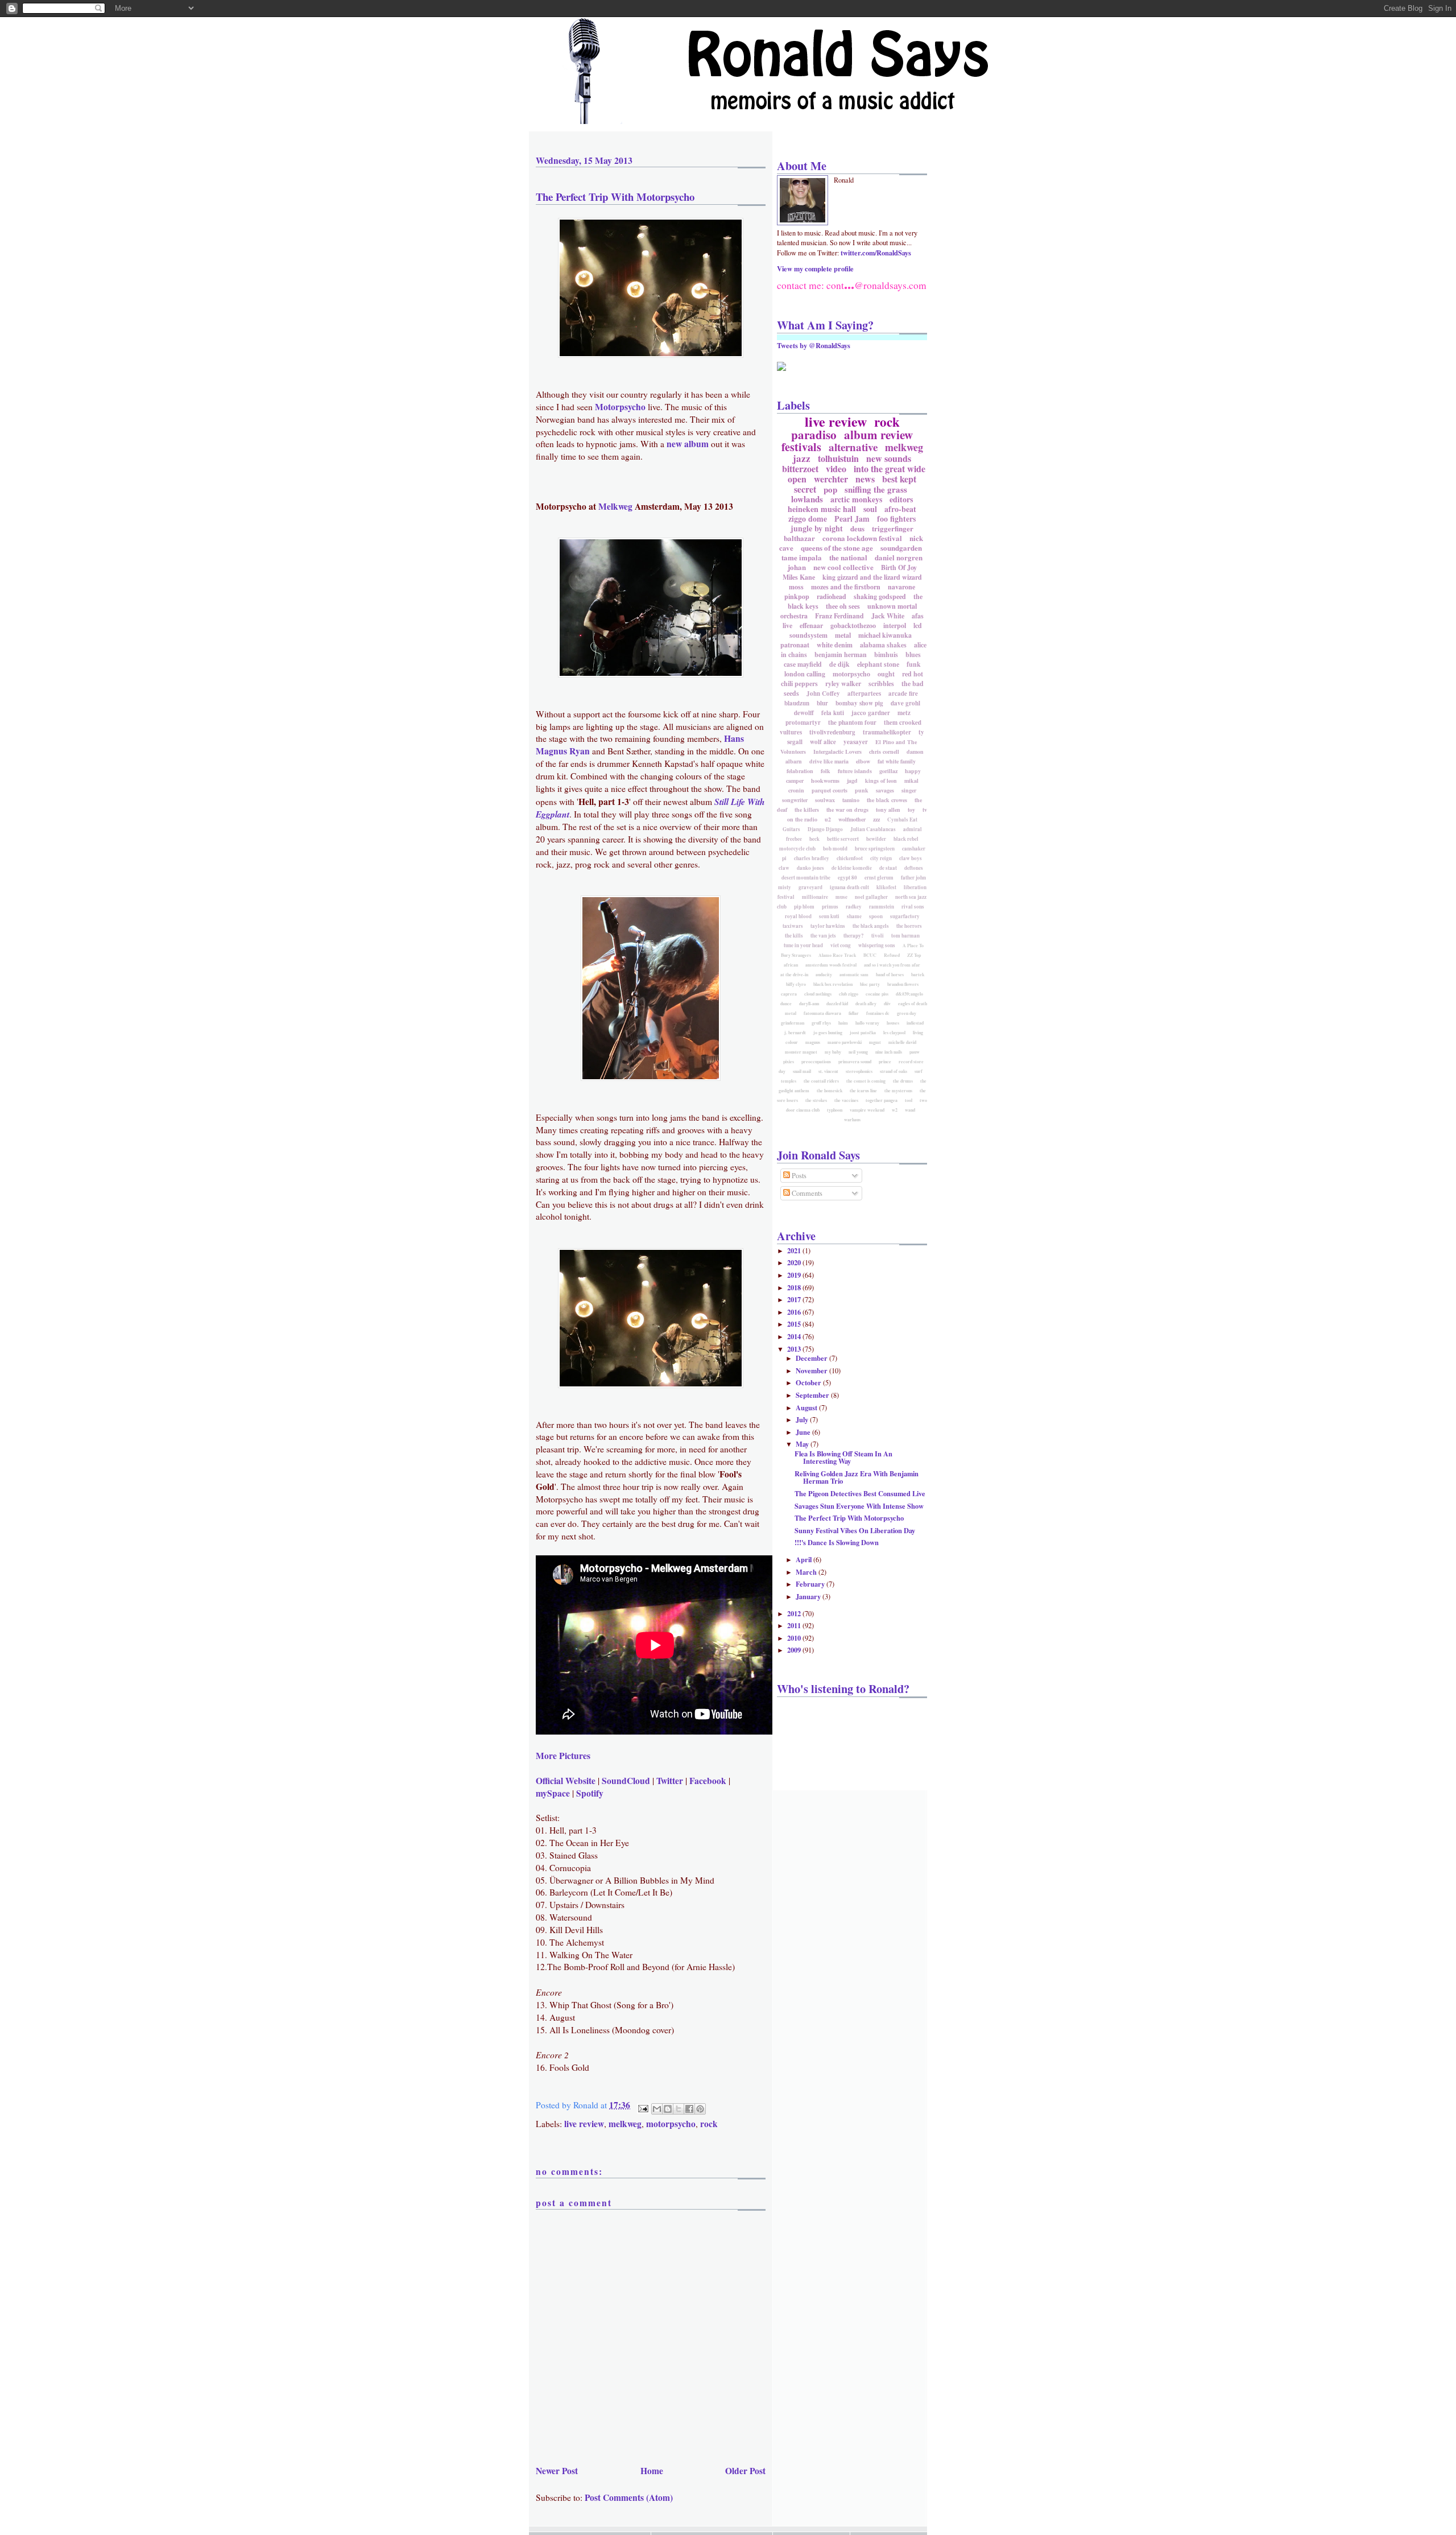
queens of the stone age (837, 548)
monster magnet (801, 1052)
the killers (807, 810)
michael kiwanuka (885, 635)
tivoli (878, 936)
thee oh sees (843, 606)
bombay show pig (859, 703)
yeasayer (856, 742)
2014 (795, 1336)
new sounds (889, 458)
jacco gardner (871, 713)
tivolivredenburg (832, 732)
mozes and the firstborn (846, 587)
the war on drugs (847, 810)
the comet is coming (866, 1081)
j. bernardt (795, 1033)
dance (786, 1004)
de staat (888, 868)
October (809, 1382)
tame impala (802, 557)
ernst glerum (879, 878)
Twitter (670, 1781)
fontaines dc (878, 1013)
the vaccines (846, 1100)
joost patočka (863, 1033)
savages (885, 790)
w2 (895, 1110)
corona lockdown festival (862, 538)
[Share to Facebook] (689, 2109)
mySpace (553, 1793)
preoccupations (816, 1062)
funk (914, 664)
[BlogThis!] (668, 2109)
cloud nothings (818, 994)
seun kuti (829, 916)
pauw (915, 1052)
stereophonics (859, 1071)
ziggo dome (808, 519)
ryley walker (843, 684)
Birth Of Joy (899, 567)
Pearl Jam (852, 519)
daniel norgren (899, 557)
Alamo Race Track (837, 955)
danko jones (810, 868)
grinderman (793, 1023)
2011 (795, 1625)
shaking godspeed (880, 596)
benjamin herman (841, 655)
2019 (795, 1275)
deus (857, 528)
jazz (802, 458)
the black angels (871, 926)
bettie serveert (843, 839)
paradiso (814, 435)
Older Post (745, 2471)
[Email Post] (642, 2107)
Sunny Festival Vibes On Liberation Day (855, 1530)
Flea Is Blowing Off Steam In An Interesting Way (843, 1457)
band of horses (890, 975)
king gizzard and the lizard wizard (872, 577)
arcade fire (903, 693)
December (812, 1358)
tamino (851, 800)
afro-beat (900, 509)
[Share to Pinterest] (700, 2109)
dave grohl (905, 703)
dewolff (804, 713)
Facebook (708, 1781)
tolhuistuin (838, 458)
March (807, 1572)
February (811, 1584)
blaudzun (797, 703)
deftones (914, 868)
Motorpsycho (620, 407)
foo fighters (896, 519)
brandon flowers (903, 984)
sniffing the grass (876, 489)
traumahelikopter (887, 732)
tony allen (888, 810)
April (804, 1559)
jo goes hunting (828, 1033)
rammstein (882, 907)
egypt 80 (847, 878)
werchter (831, 479)
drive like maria (829, 761)
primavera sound (855, 1062)
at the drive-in (794, 975)
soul (870, 509)
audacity (824, 975)
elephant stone (878, 664)
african (791, 965)
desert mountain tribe (806, 878)
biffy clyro (796, 984)
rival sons (913, 907)
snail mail (802, 1071)
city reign (881, 858)
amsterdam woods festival (831, 965)
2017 (795, 1299)
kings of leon (881, 781)
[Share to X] (679, 2109)
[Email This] (657, 2109)
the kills (794, 936)
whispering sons (877, 945)
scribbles (881, 684)
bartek (918, 975)
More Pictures (563, 1756)
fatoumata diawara (822, 1013)
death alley (866, 1004)
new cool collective (843, 567)
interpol (895, 626)
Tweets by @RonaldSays (814, 345)
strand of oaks (894, 1071)
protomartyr (803, 722)
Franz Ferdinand (839, 616)
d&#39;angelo (909, 994)
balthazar (799, 538)
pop (830, 489)
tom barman (905, 936)
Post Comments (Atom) (629, 2497)
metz (904, 713)
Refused (892, 955)
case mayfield (803, 664)
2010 (795, 1638)
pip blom (804, 907)
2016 (795, 1312)
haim (843, 1023)
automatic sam (854, 975)
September (813, 1395)
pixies (789, 1062)
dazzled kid (837, 1004)
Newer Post (557, 2471)
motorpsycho (671, 2124)
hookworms (825, 781)
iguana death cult (849, 887)
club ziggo (849, 994)
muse (841, 897)
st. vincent (828, 1071)
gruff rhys (821, 1023)
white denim (835, 645)
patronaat (795, 645)
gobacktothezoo (853, 626)
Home (652, 2471)
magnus (813, 1042)
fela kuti (833, 713)
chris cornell (884, 752)
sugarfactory (905, 916)
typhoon (835, 1110)
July (803, 1419)
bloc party (870, 984)
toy (911, 810)
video (836, 468)
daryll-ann (809, 1004)
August (807, 1407)
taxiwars (793, 926)
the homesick (830, 1091)
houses (893, 1023)
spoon (876, 916)
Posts (798, 1176)
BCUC (870, 955)
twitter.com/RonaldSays (876, 253)
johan (797, 567)
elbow (863, 761)
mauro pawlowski (845, 1042)
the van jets (823, 936)
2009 (795, 1650)
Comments (806, 1193)
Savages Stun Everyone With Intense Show (859, 1506)
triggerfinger (893, 528)
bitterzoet (800, 468)
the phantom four (852, 722)
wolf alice (823, 742)
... (849, 284)
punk (862, 790)
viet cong (841, 945)
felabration (800, 771)
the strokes (816, 1100)
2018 (795, 1287)
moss (796, 587)
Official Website (566, 1781)
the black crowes (887, 800)
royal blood (798, 916)
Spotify (590, 1793)
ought (886, 674)
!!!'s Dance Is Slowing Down (837, 1542)
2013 (795, 1349)
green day (907, 1013)
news (865, 479)
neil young (858, 1052)
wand (910, 1110)
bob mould (835, 849)
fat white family (897, 761)
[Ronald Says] (781, 368)
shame (854, 916)
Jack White (888, 616)
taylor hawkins (828, 926)
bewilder (876, 839)
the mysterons (898, 1091)
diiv (887, 1004)
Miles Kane (799, 577)
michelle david (902, 1042)
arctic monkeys (856, 499)
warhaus (852, 1120)
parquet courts (830, 790)
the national (848, 557)
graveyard (810, 887)
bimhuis (886, 655)
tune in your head (803, 945)
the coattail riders (821, 1081)
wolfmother (852, 819)
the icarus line (863, 1091)
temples (789, 1081)
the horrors (909, 926)
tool (909, 1100)
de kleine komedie (852, 868)
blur (822, 703)
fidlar (854, 1013)
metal (843, 635)
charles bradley (812, 858)
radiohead (832, 596)
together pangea (882, 1100)
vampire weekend (867, 1110)
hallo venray (867, 1023)
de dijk (839, 664)
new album (688, 444)
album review (878, 435)
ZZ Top (914, 955)
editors (901, 499)
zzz (876, 819)
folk (826, 771)
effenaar (811, 626)
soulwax (825, 800)
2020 (795, 1262)
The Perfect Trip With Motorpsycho (615, 197)
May (803, 1444)
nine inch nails (889, 1052)
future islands (855, 771)
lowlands (807, 499)
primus (830, 907)
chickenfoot (850, 858)
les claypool (894, 1033)
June (804, 1432)
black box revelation (833, 984)
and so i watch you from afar (892, 965)
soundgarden (901, 548)
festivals (801, 447)
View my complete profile (815, 269)
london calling (805, 674)
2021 (795, 1250)
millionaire (815, 897)
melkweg (625, 2124)
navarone (901, 587)
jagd (852, 781)
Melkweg (615, 506)
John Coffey (823, 693)
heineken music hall (822, 509)
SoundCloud (626, 1781)
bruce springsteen (875, 849)
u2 (828, 819)
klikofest (886, 887)
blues (913, 655)
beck (814, 839)
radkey (854, 907)
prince (885, 1062)
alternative (853, 447)
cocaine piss (877, 994)
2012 (795, 1613)
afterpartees (864, 693)
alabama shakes (883, 645)
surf (919, 1071)
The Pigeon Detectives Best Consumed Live (860, 1493)
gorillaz (888, 771)
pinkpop (797, 596)
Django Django (825, 829)
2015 (795, 1324)
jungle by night (817, 528)
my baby (833, 1052)
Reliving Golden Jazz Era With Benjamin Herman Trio (857, 1477)
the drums (903, 1081)
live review (584, 2124)
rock (709, 2124)
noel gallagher (871, 897)
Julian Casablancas (873, 829)
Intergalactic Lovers (837, 752)
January (809, 1596)
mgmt (875, 1042)
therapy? (854, 936)
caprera (789, 994)
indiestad (915, 1023)
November (812, 1370)
